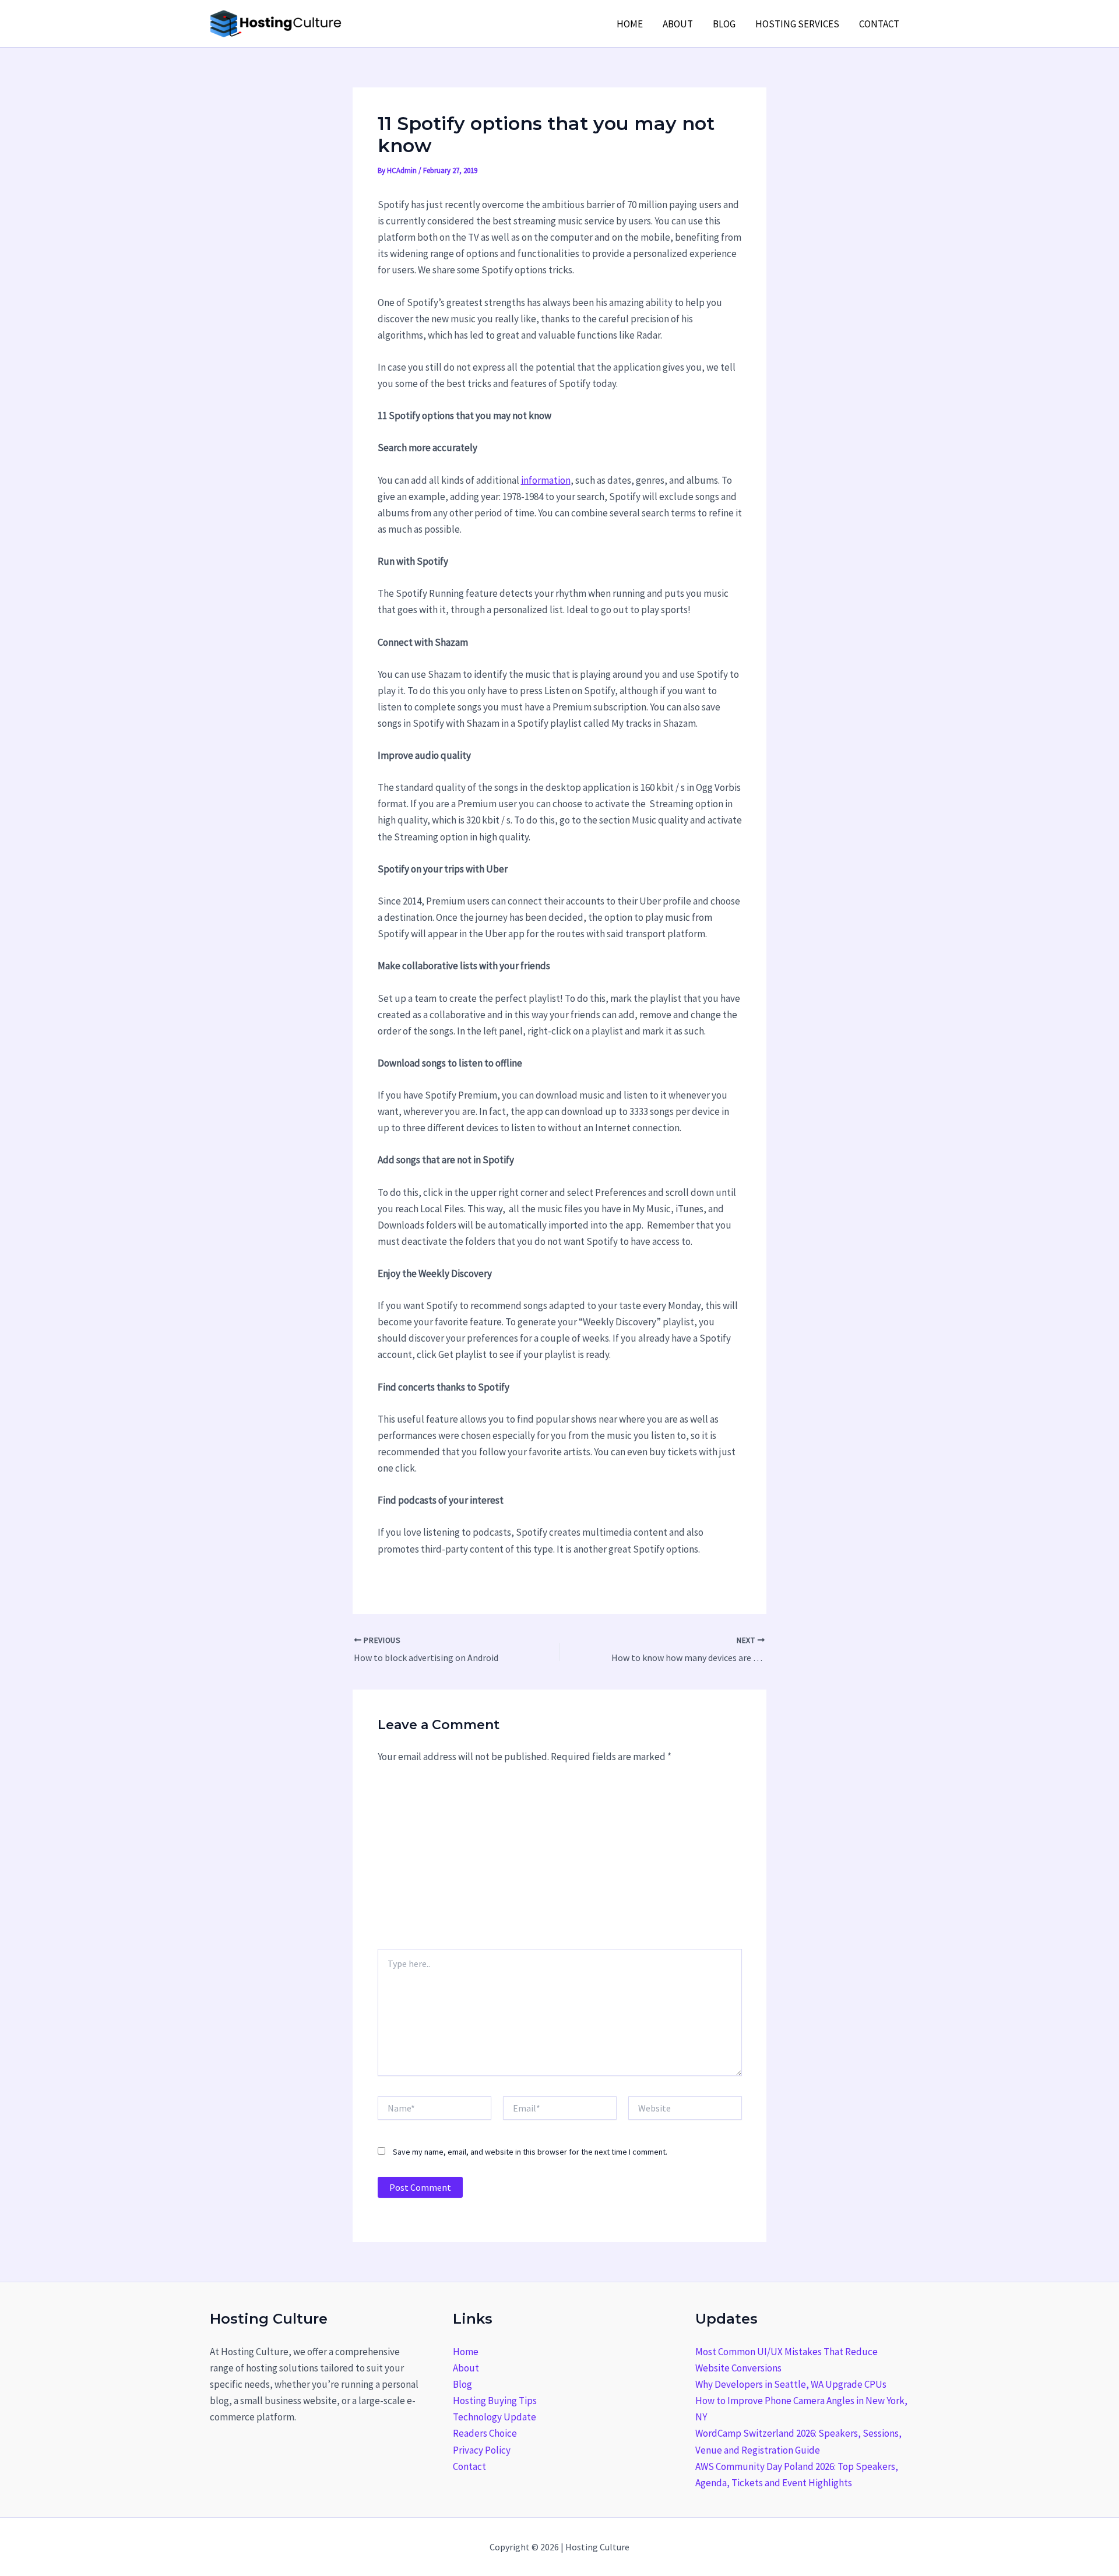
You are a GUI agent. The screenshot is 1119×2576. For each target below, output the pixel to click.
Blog (724, 24)
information (546, 480)
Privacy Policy (482, 2450)
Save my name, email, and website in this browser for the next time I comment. (530, 2152)
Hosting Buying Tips (495, 2401)
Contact (879, 24)
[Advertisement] (560, 1861)
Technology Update (495, 2417)
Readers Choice (485, 2433)
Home (630, 24)
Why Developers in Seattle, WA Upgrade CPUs (791, 2384)
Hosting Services (797, 24)
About (678, 24)
